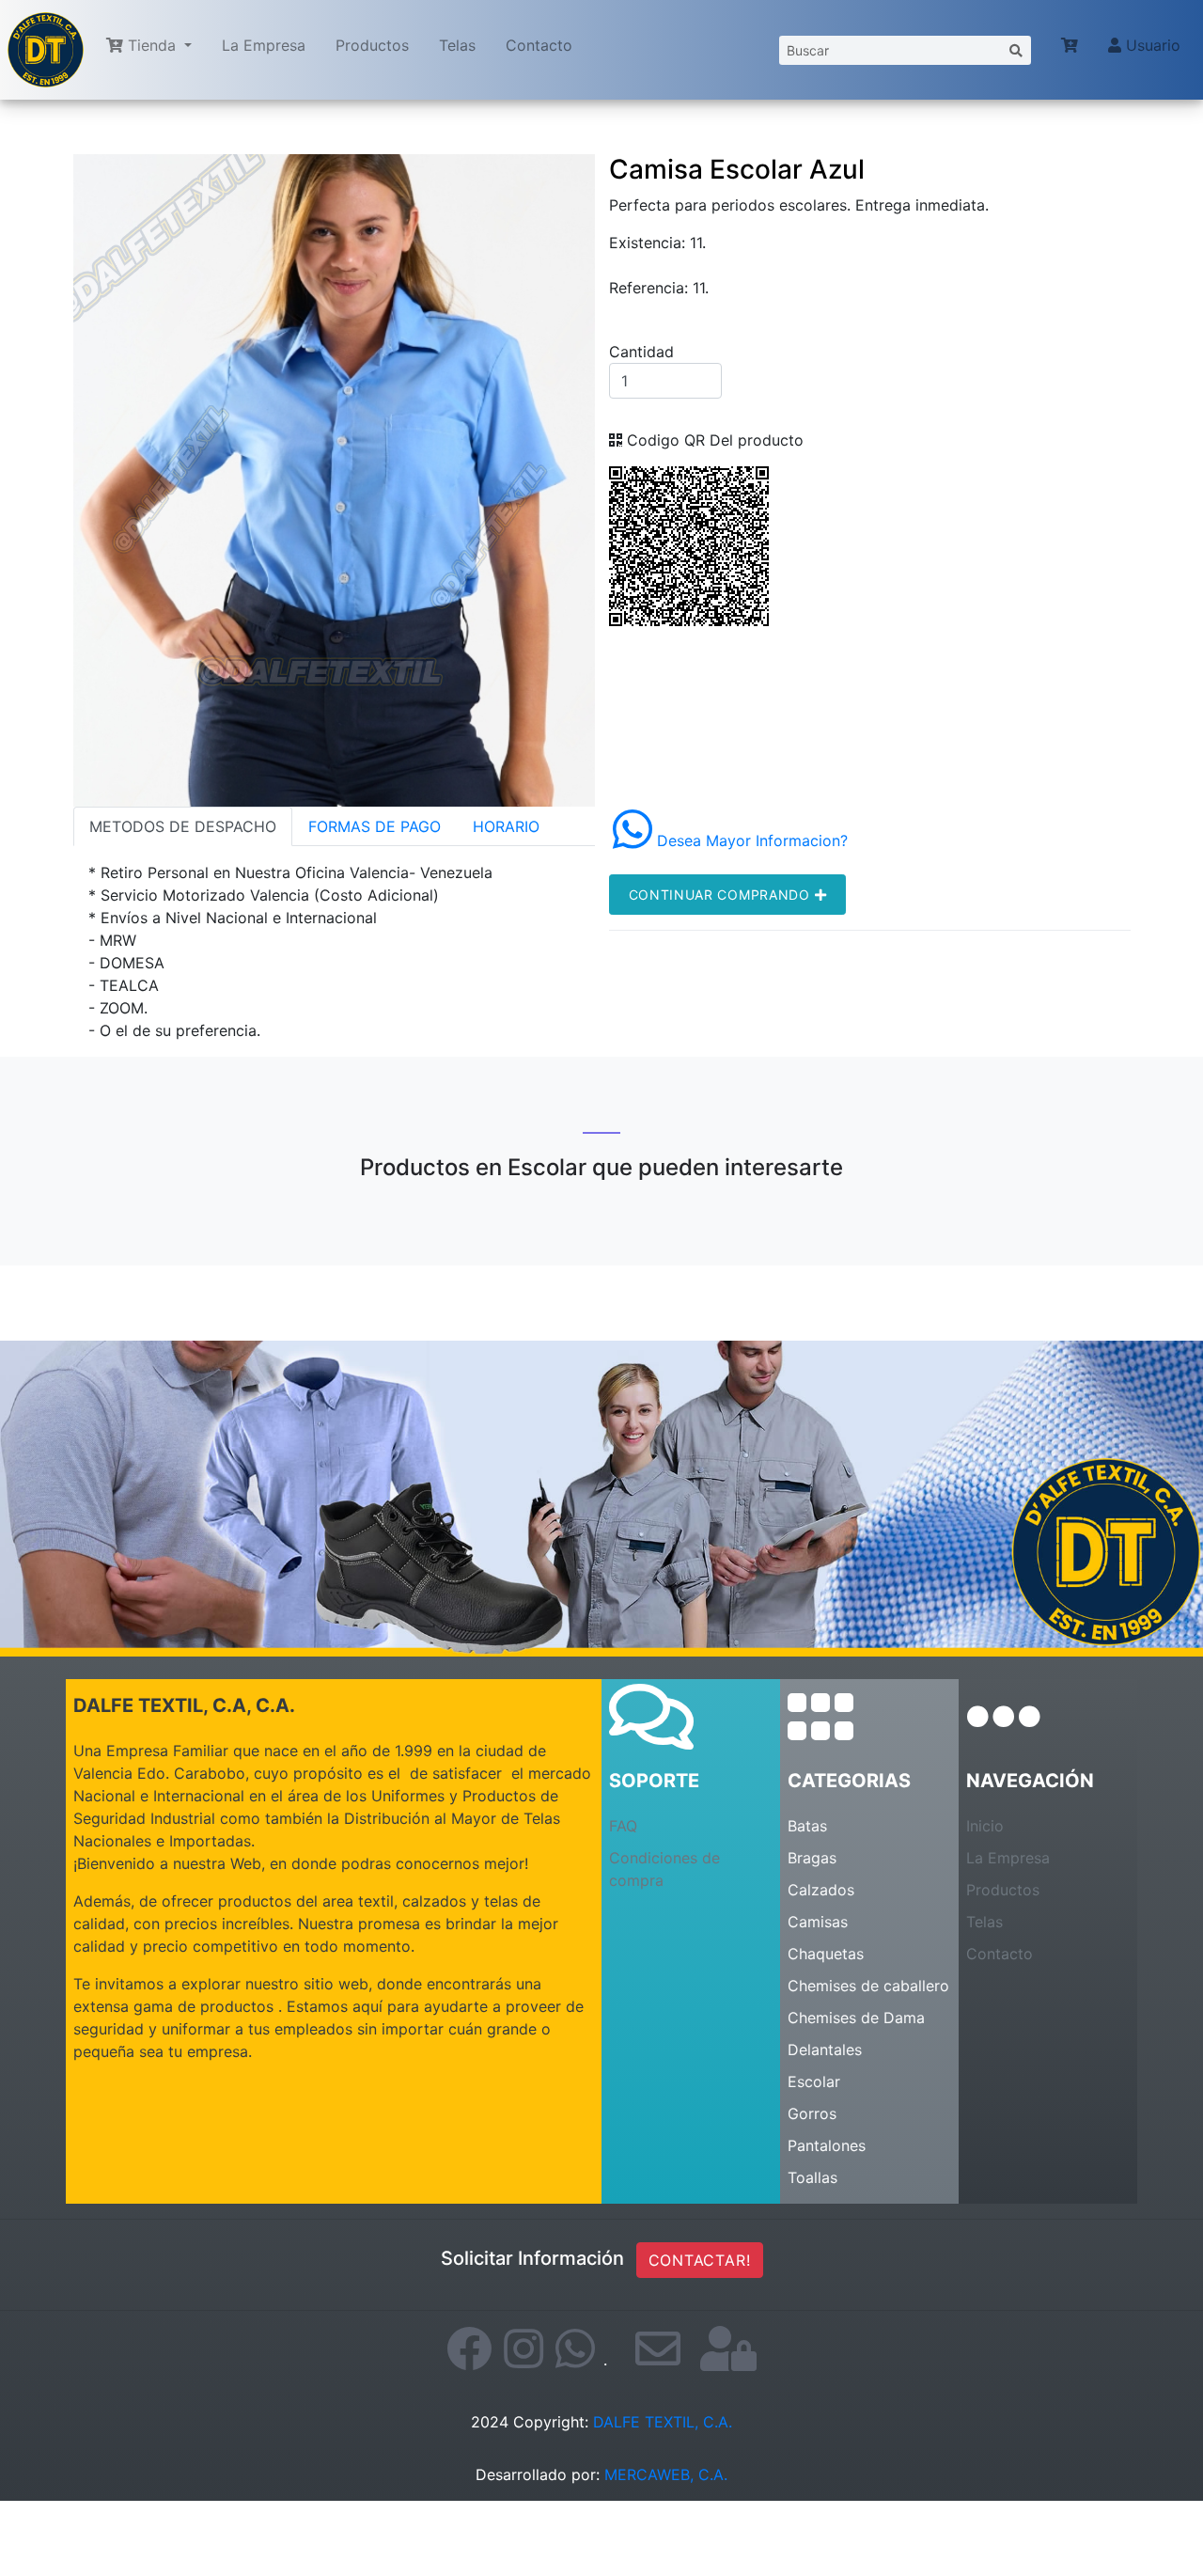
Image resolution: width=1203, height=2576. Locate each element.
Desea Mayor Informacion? (750, 840)
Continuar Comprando (722, 895)
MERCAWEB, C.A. (666, 2474)
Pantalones (827, 2145)
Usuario (1151, 45)
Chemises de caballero (868, 1986)
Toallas (812, 2177)
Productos (372, 45)
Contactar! (700, 2260)
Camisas (818, 1922)
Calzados (821, 1890)
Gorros (812, 2113)
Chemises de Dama (856, 2018)
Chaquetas (826, 1954)
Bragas (812, 1858)
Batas (807, 1826)
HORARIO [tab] (506, 826)
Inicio (985, 1826)
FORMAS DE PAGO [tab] (375, 826)
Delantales (825, 2050)
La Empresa (264, 45)
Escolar (814, 2081)
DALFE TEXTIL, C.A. (663, 2422)
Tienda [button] (152, 45)
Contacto (539, 45)
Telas (457, 45)
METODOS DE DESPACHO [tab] (183, 826)
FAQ (623, 1826)
